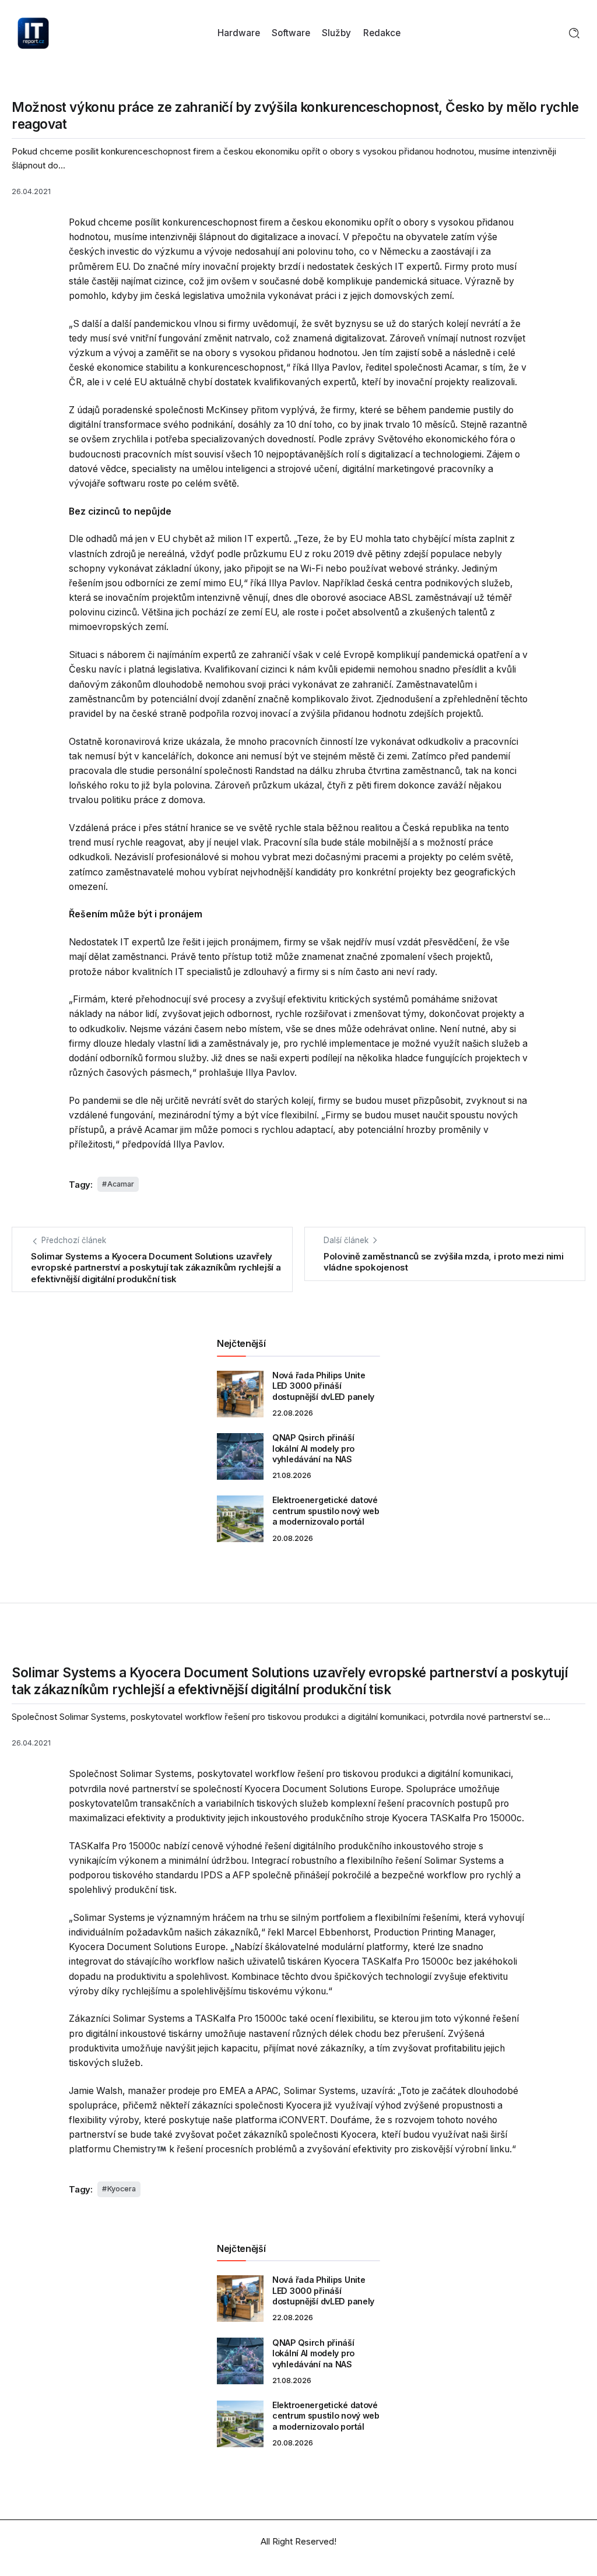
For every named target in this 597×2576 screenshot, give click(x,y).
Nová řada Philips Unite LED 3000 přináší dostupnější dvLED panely (323, 1386)
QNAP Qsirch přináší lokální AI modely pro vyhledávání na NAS (313, 1448)
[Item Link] (240, 1394)
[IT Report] (33, 32)
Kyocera (122, 2189)
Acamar (121, 1184)
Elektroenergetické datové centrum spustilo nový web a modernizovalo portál (326, 1511)
